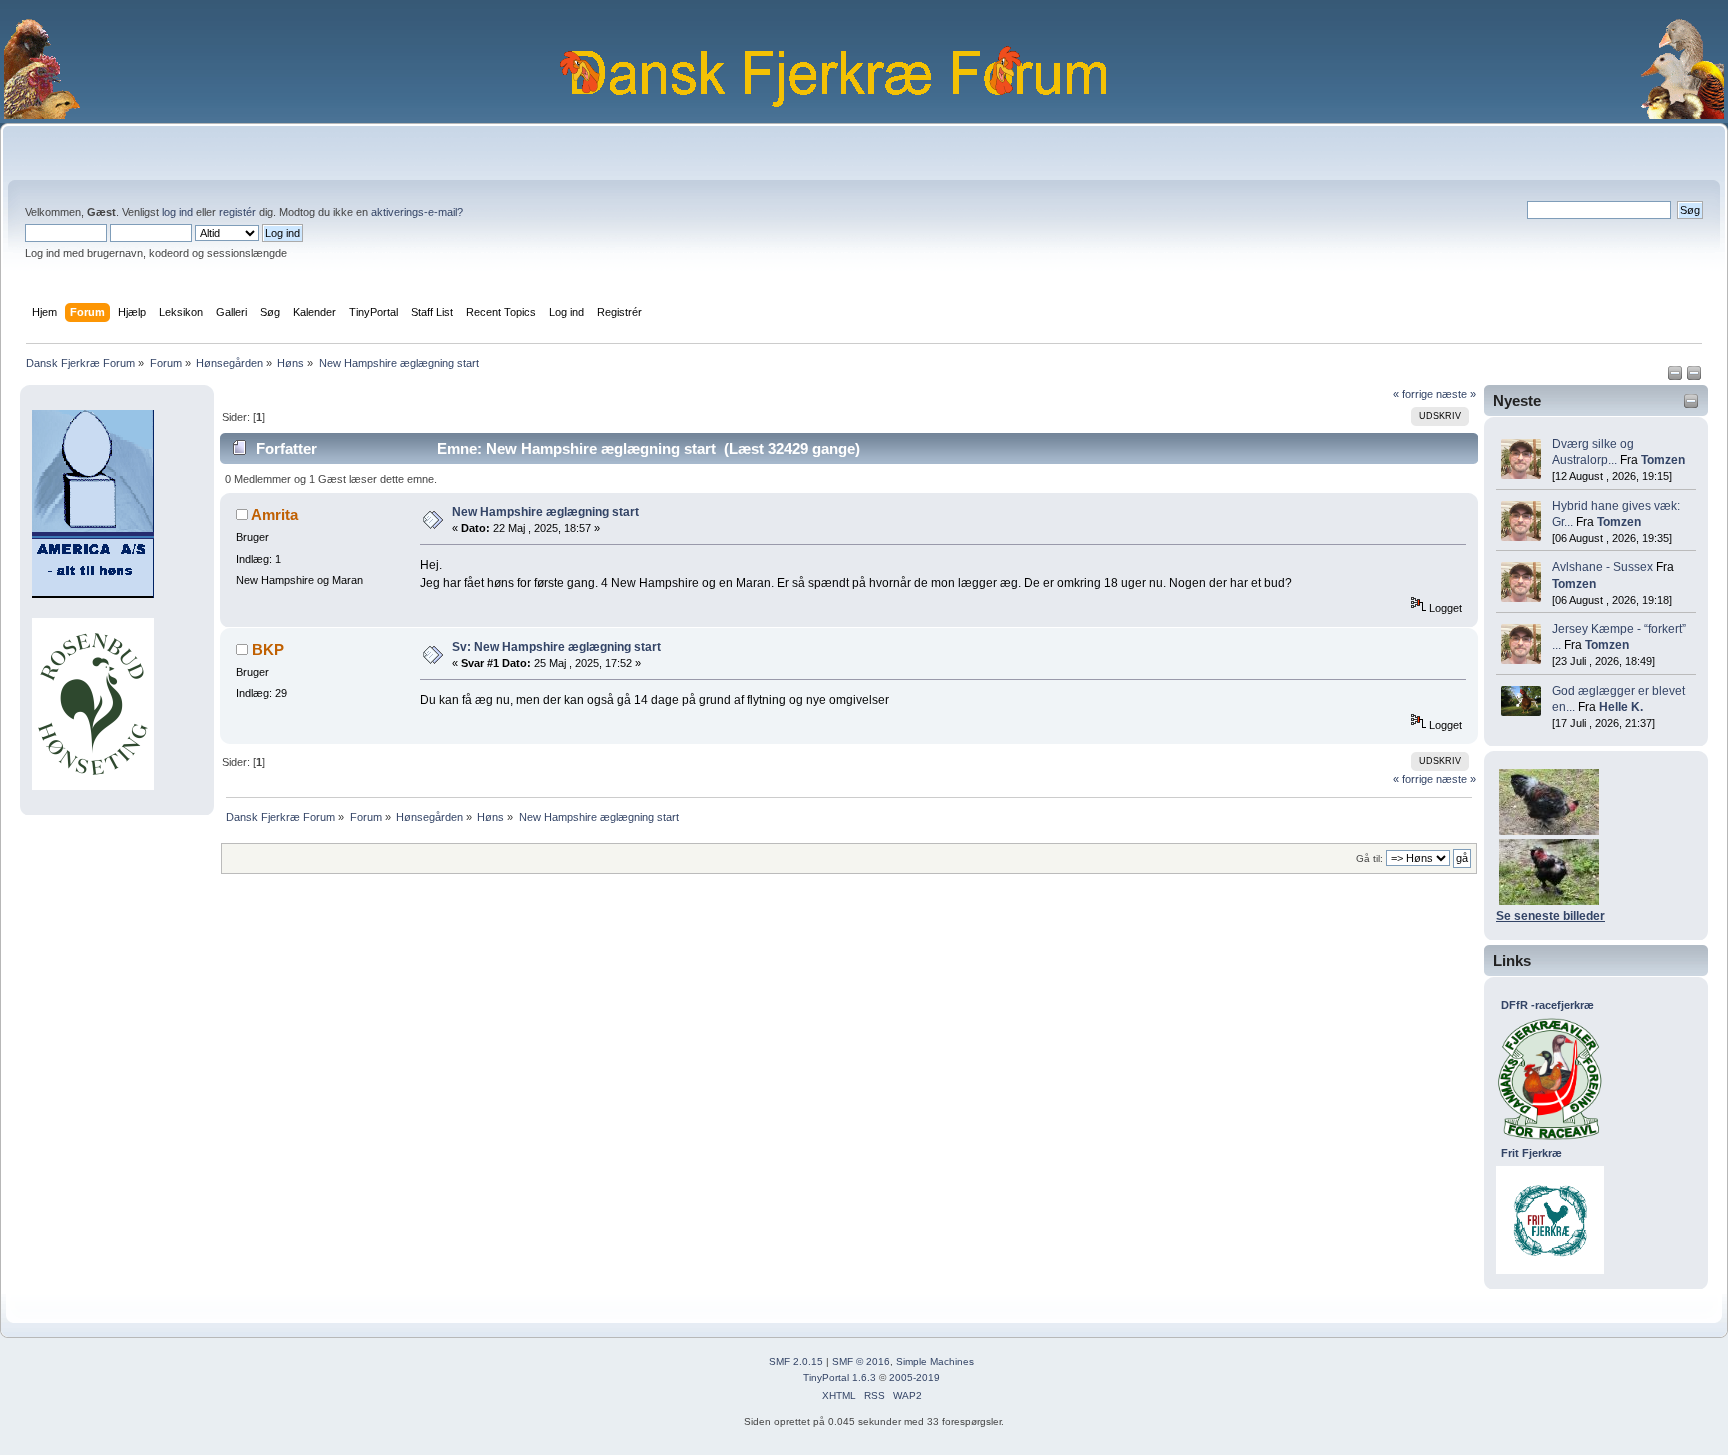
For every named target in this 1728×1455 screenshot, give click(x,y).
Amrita (274, 514)
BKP (268, 649)
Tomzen (1663, 460)
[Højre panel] (1694, 377)
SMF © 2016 (861, 1361)
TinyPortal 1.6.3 (839, 1377)
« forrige (1413, 394)
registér (237, 212)
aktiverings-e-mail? (417, 212)
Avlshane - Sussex (1602, 567)
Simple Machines (935, 1361)
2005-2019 (914, 1377)
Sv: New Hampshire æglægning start (556, 647)
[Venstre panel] (1676, 377)
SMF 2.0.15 (796, 1361)
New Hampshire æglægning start (545, 512)
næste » (1456, 394)
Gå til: (1369, 858)
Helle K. (1621, 707)
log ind (177, 212)
